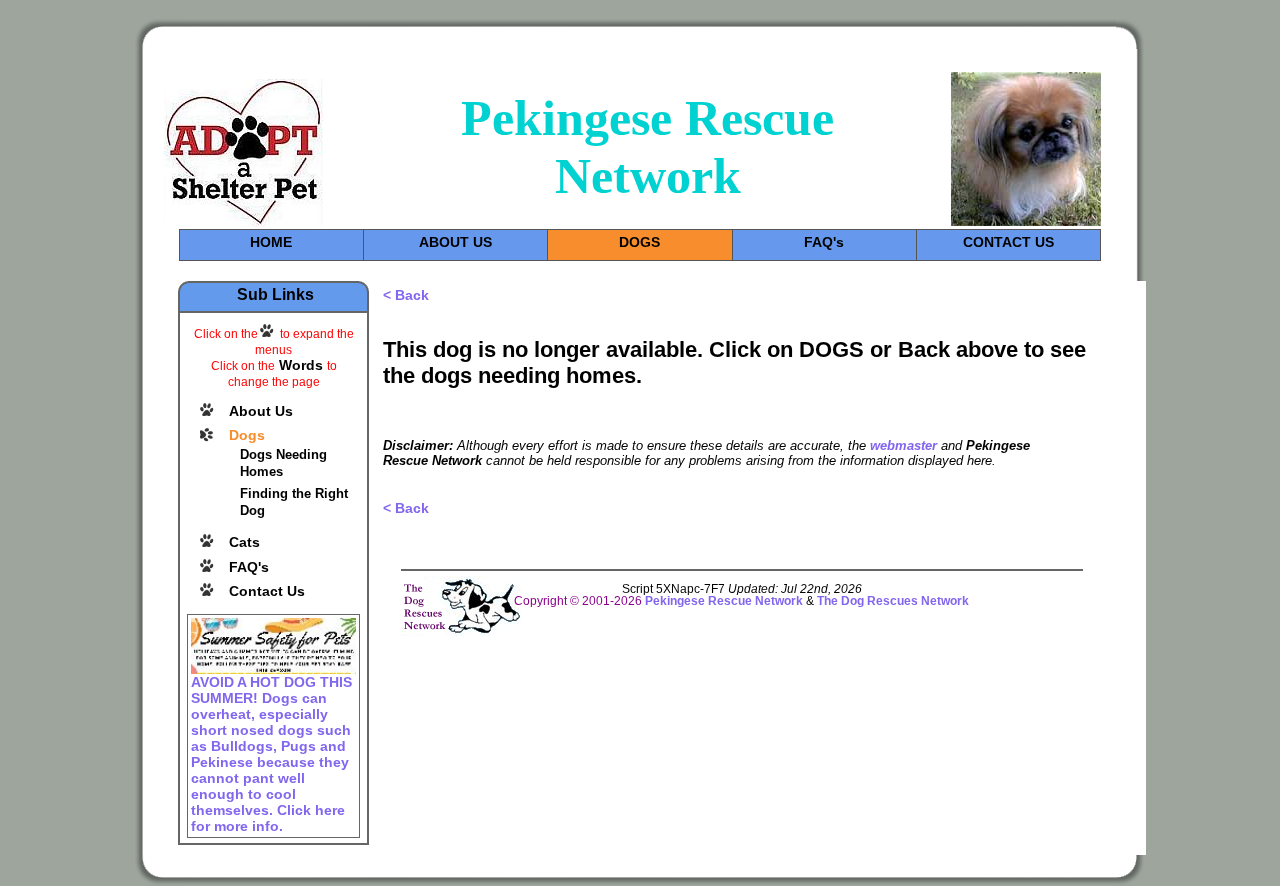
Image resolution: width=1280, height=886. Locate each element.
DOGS (639, 242)
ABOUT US (455, 242)
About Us (261, 411)
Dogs (247, 435)
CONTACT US (1008, 242)
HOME (271, 242)
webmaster (903, 445)
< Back (406, 295)
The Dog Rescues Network (893, 601)
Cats (244, 542)
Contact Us (267, 591)
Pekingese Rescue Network (725, 601)
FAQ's (824, 242)
